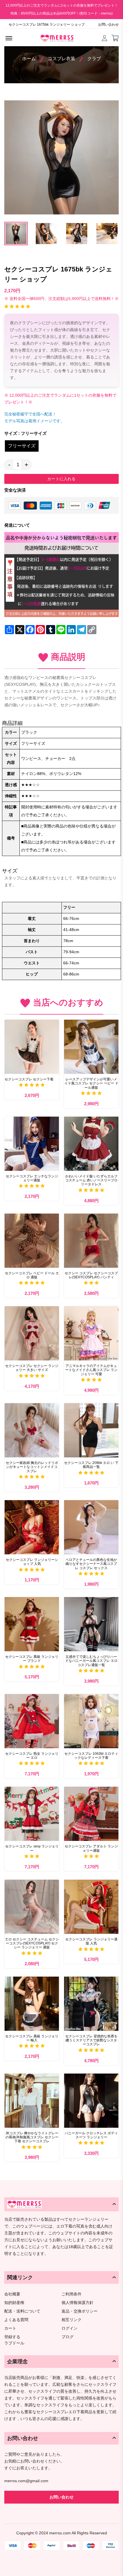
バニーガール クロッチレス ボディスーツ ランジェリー (91, 2135)
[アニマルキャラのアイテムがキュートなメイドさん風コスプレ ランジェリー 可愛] (91, 1333)
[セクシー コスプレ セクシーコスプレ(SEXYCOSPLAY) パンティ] (91, 1241)
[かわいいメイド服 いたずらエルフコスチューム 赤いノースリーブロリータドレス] (91, 1144)
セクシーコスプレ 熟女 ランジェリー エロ (32, 1756)
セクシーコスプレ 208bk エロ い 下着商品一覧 (91, 1465)
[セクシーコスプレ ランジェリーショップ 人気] (32, 1527)
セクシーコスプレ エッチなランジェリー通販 (32, 1178)
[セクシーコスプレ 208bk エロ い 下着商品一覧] (91, 1430)
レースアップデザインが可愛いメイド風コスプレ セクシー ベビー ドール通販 (91, 1083)
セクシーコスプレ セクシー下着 (29, 1079)
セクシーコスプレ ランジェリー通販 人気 (91, 1941)
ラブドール (14, 2343)
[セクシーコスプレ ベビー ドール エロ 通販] (32, 1241)
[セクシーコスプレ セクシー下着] (32, 1047)
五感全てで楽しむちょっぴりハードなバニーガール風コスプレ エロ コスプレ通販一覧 (91, 1661)
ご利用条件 (72, 2294)
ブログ (68, 2337)
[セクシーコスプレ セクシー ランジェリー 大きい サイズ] (32, 1333)
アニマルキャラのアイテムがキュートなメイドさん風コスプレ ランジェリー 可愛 (91, 1370)
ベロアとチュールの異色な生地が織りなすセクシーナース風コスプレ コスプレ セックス (91, 1564)
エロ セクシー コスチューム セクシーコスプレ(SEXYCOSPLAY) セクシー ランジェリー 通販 (32, 1943)
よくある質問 (16, 2320)
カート (10, 2328)
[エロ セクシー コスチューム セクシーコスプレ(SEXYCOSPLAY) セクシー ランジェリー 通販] (32, 1907)
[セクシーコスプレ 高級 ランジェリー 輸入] (32, 2004)
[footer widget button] (61, 2204)
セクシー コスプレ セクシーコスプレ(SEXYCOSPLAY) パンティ (91, 1275)
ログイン (70, 2328)
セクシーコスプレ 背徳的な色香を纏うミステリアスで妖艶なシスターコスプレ (91, 2040)
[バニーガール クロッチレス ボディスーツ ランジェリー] (91, 2101)
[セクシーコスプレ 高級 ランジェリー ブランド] (32, 1624)
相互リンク (72, 2320)
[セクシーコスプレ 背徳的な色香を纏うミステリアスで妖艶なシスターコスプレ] (91, 2004)
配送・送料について (22, 2311)
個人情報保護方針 (78, 2303)
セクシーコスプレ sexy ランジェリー (32, 1848)
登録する (12, 2337)
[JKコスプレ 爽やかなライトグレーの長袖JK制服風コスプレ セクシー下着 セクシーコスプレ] (32, 2101)
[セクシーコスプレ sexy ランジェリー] (32, 1814)
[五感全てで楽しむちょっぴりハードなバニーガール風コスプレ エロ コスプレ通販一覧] (91, 1624)
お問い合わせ (108, 25)
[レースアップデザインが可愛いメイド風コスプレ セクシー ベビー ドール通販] (91, 1047)
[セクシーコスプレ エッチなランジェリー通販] (32, 1144)
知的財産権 (14, 2303)
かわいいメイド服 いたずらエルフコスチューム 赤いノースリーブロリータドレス (91, 1180)
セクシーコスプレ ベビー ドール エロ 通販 (32, 1275)
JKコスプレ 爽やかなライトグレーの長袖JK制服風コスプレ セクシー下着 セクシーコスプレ (32, 2137)
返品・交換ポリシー (80, 2311)
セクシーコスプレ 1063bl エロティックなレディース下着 (91, 1756)
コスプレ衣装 (61, 59)
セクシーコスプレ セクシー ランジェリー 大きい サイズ (32, 1368)
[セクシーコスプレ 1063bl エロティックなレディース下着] (91, 1721)
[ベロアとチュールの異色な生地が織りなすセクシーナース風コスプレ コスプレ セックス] (91, 1527)
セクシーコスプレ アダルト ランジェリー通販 (91, 1848)
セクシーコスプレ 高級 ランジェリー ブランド (32, 1659)
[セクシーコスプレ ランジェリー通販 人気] (91, 1907)
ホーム (29, 59)
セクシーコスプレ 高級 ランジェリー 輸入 (32, 2038)
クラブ (94, 59)
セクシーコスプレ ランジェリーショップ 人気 (32, 1562)
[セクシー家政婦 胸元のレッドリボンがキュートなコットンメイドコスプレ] (32, 1430)
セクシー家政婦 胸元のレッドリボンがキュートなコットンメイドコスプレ (32, 1467)
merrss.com (60, 2533)
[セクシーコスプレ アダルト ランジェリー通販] (91, 1814)
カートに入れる (61, 479)
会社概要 (12, 2294)
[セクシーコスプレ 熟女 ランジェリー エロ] (32, 1721)
